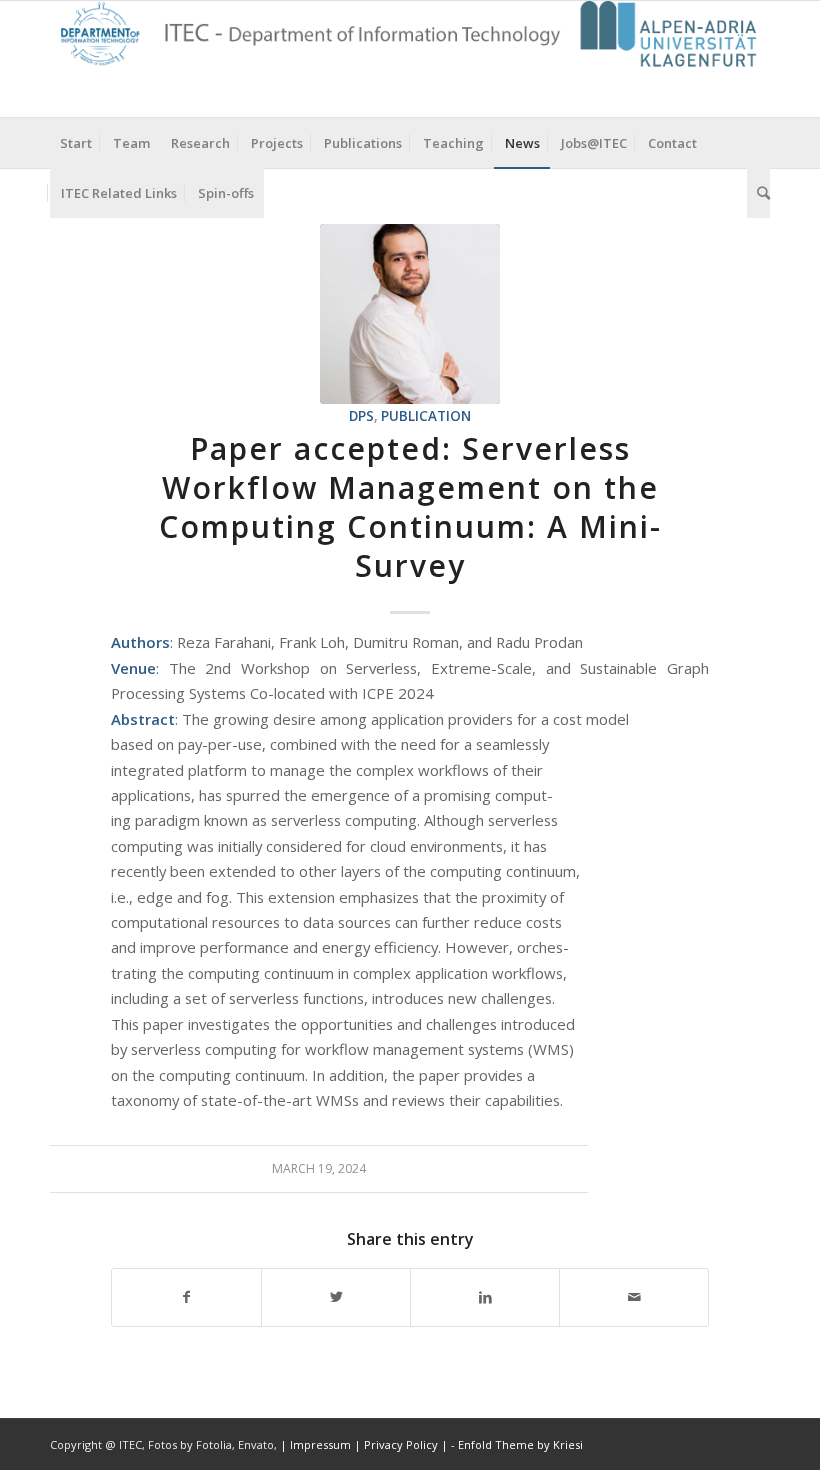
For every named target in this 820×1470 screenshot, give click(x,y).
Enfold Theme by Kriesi (520, 1444)
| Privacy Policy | (401, 1444)
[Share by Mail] (634, 1297)
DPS (361, 416)
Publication (426, 416)
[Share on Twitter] (336, 1297)
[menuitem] (76, 143)
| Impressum (317, 1444)
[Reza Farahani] (410, 314)
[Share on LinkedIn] (485, 1297)
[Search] (758, 193)
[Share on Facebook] (186, 1297)
